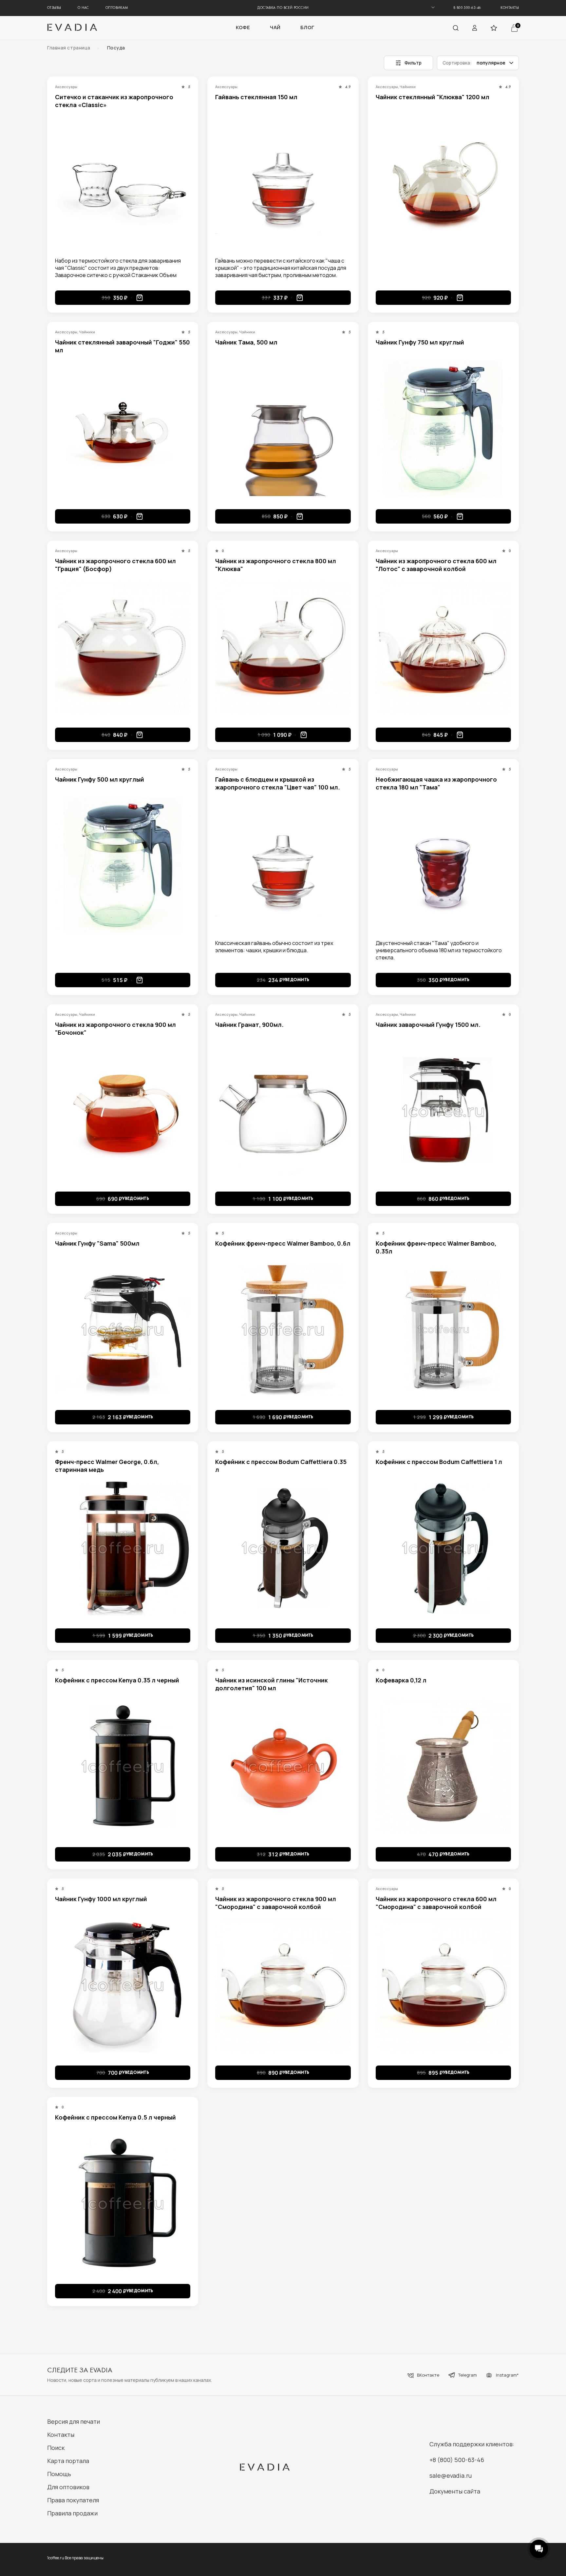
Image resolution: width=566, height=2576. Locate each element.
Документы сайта (455, 2491)
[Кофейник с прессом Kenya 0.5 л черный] (123, 2203)
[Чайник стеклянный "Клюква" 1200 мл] (443, 183)
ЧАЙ (275, 28)
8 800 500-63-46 (467, 8)
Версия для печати (74, 2421)
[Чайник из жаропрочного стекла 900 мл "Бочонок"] (123, 1111)
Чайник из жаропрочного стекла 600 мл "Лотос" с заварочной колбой (436, 565)
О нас (83, 8)
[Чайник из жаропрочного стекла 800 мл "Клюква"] (283, 647)
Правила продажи (72, 2513)
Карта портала (68, 2461)
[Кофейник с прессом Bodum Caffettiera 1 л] (443, 1548)
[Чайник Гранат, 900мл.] (283, 1111)
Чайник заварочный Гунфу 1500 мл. (428, 1025)
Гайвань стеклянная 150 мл (256, 97)
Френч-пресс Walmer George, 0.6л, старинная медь (107, 1466)
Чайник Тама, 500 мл (246, 342)
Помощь (59, 2474)
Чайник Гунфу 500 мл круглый (100, 779)
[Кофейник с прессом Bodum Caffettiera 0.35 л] (283, 1548)
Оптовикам (117, 8)
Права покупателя (73, 2500)
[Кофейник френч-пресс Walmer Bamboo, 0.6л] (283, 1329)
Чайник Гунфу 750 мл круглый (420, 342)
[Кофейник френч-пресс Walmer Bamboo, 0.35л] (443, 1329)
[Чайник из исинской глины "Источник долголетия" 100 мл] (283, 1766)
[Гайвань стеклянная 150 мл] (283, 183)
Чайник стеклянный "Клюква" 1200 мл (433, 97)
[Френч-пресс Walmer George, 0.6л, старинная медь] (123, 1548)
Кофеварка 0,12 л (401, 1680)
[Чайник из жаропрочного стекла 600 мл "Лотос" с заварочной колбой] (443, 647)
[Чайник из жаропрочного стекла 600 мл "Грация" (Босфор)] (123, 647)
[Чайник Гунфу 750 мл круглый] (443, 428)
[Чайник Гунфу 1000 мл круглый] (123, 1985)
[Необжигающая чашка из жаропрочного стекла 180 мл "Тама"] (443, 865)
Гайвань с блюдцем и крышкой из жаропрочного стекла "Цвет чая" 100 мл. (278, 783)
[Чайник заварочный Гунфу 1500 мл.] (443, 1111)
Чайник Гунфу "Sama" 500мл (97, 1243)
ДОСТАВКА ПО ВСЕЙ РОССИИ (283, 8)
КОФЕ (243, 28)
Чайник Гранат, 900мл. (249, 1025)
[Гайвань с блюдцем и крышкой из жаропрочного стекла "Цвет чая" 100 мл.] (283, 865)
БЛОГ (307, 28)
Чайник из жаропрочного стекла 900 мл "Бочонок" (115, 1029)
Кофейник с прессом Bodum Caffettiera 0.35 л (281, 1466)
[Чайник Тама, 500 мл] (283, 428)
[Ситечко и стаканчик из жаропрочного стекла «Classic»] (123, 183)
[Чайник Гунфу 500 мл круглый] (123, 865)
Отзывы (54, 8)
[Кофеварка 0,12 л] (443, 1766)
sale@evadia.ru (451, 2475)
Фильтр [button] (413, 63)
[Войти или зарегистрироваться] (475, 28)
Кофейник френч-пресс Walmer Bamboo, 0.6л (283, 1243)
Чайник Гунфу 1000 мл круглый (101, 1899)
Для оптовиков (68, 2487)
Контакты (510, 8)
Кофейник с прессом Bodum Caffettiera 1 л (439, 1462)
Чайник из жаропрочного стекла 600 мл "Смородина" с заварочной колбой (436, 1903)
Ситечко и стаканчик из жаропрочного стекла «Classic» (114, 101)
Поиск (56, 2448)
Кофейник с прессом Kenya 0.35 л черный (117, 1680)
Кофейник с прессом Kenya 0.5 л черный (115, 2117)
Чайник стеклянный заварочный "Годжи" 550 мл (123, 346)
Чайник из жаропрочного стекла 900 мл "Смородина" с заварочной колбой (276, 1903)
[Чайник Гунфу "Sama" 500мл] (123, 1329)
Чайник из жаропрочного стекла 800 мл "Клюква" (276, 565)
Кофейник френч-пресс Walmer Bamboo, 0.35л (436, 1247)
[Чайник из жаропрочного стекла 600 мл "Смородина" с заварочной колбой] (443, 1985)
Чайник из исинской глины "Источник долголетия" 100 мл (272, 1684)
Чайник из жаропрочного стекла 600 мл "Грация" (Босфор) (115, 565)
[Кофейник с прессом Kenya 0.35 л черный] (123, 1766)
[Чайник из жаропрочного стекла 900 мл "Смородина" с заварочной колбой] (283, 1985)
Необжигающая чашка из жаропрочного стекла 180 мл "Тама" (436, 783)
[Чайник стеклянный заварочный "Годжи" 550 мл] (123, 428)
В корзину (140, 298)
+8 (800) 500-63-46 (457, 2460)
